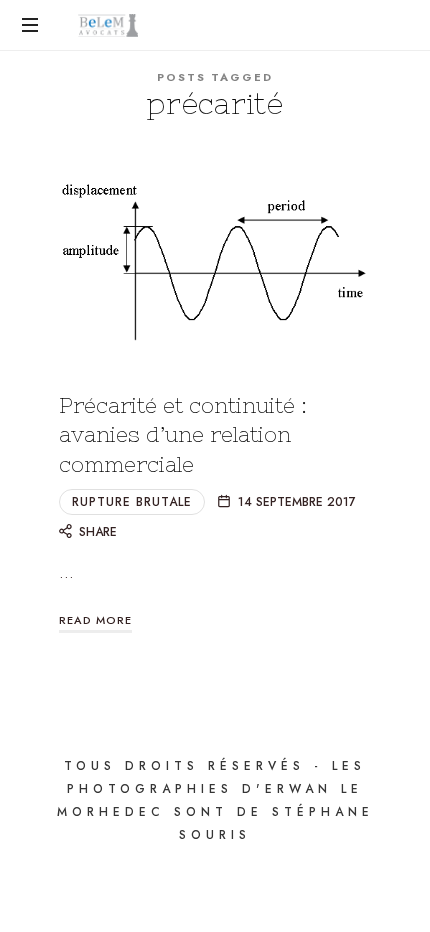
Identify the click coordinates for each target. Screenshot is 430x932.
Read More (95, 620)
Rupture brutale (132, 502)
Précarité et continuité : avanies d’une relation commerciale (183, 435)
